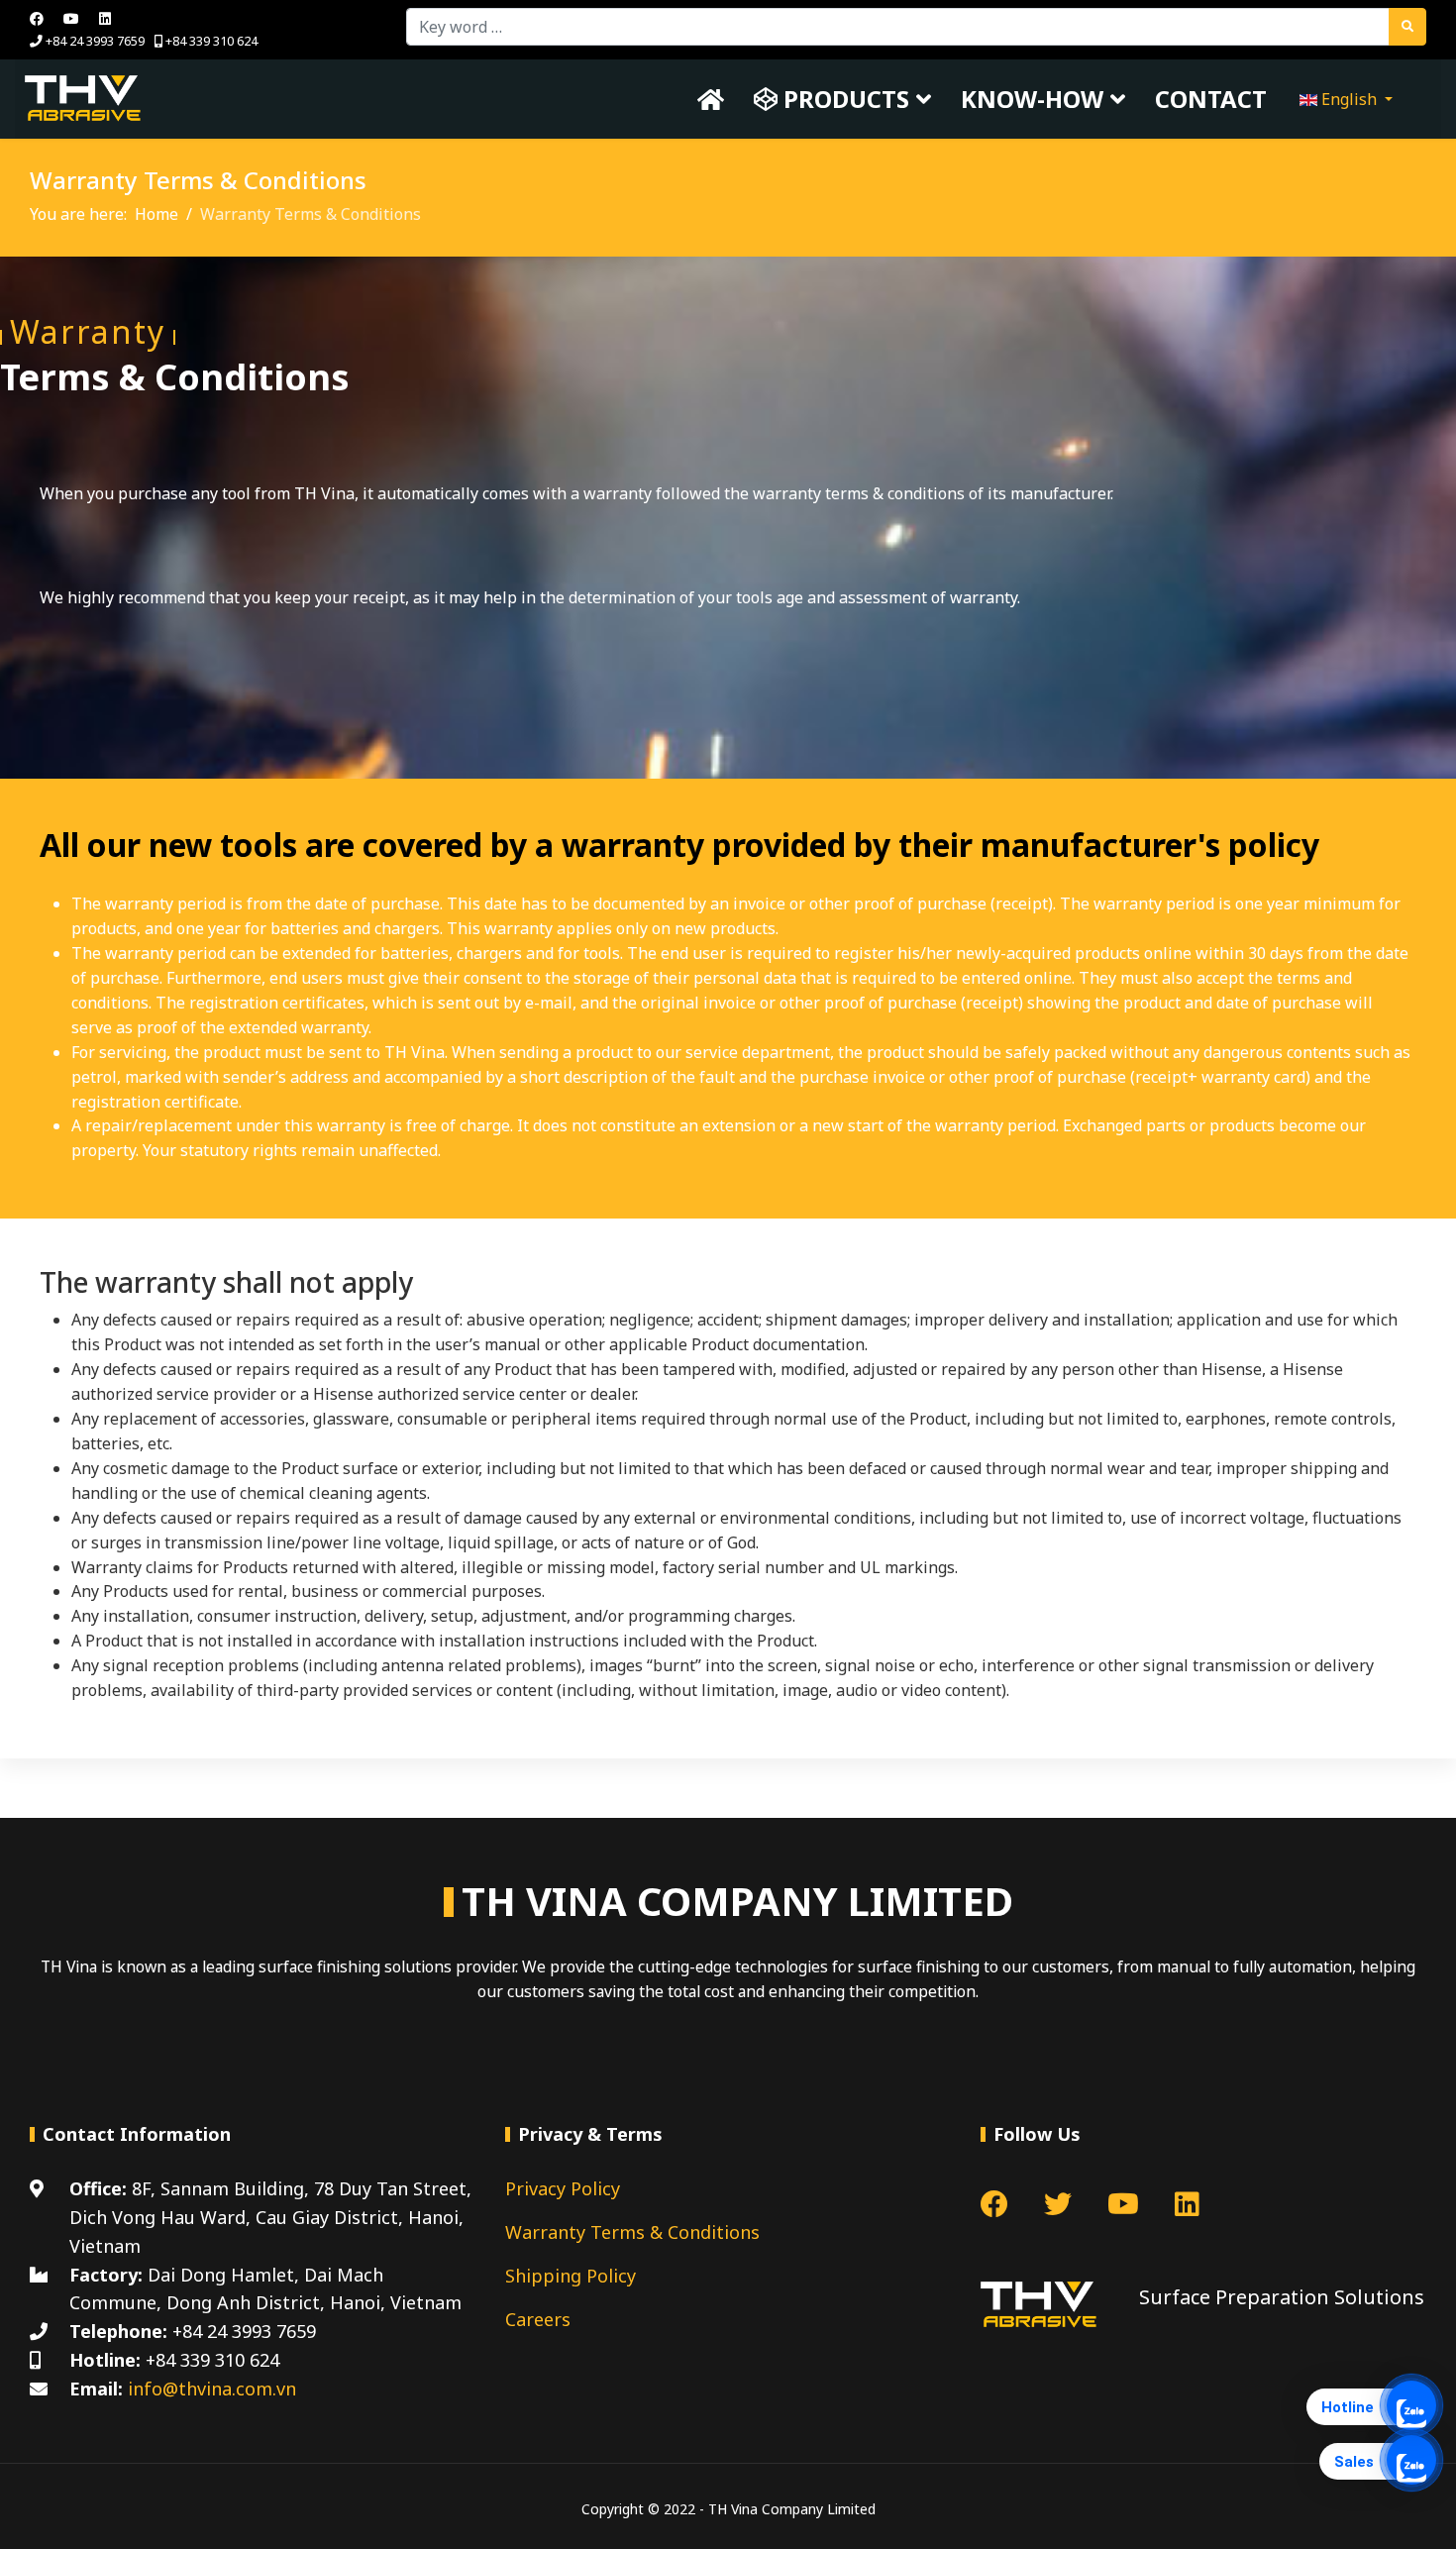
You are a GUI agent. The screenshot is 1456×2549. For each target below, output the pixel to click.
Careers (538, 2319)
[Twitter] (1058, 2209)
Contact (1211, 99)
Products (843, 99)
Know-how (1032, 99)
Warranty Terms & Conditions (632, 2232)
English (1349, 99)
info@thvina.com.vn (212, 2389)
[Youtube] (71, 18)
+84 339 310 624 (211, 41)
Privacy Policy (563, 2188)
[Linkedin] (105, 18)
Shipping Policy (571, 2276)
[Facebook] (37, 18)
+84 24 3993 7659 (95, 41)
